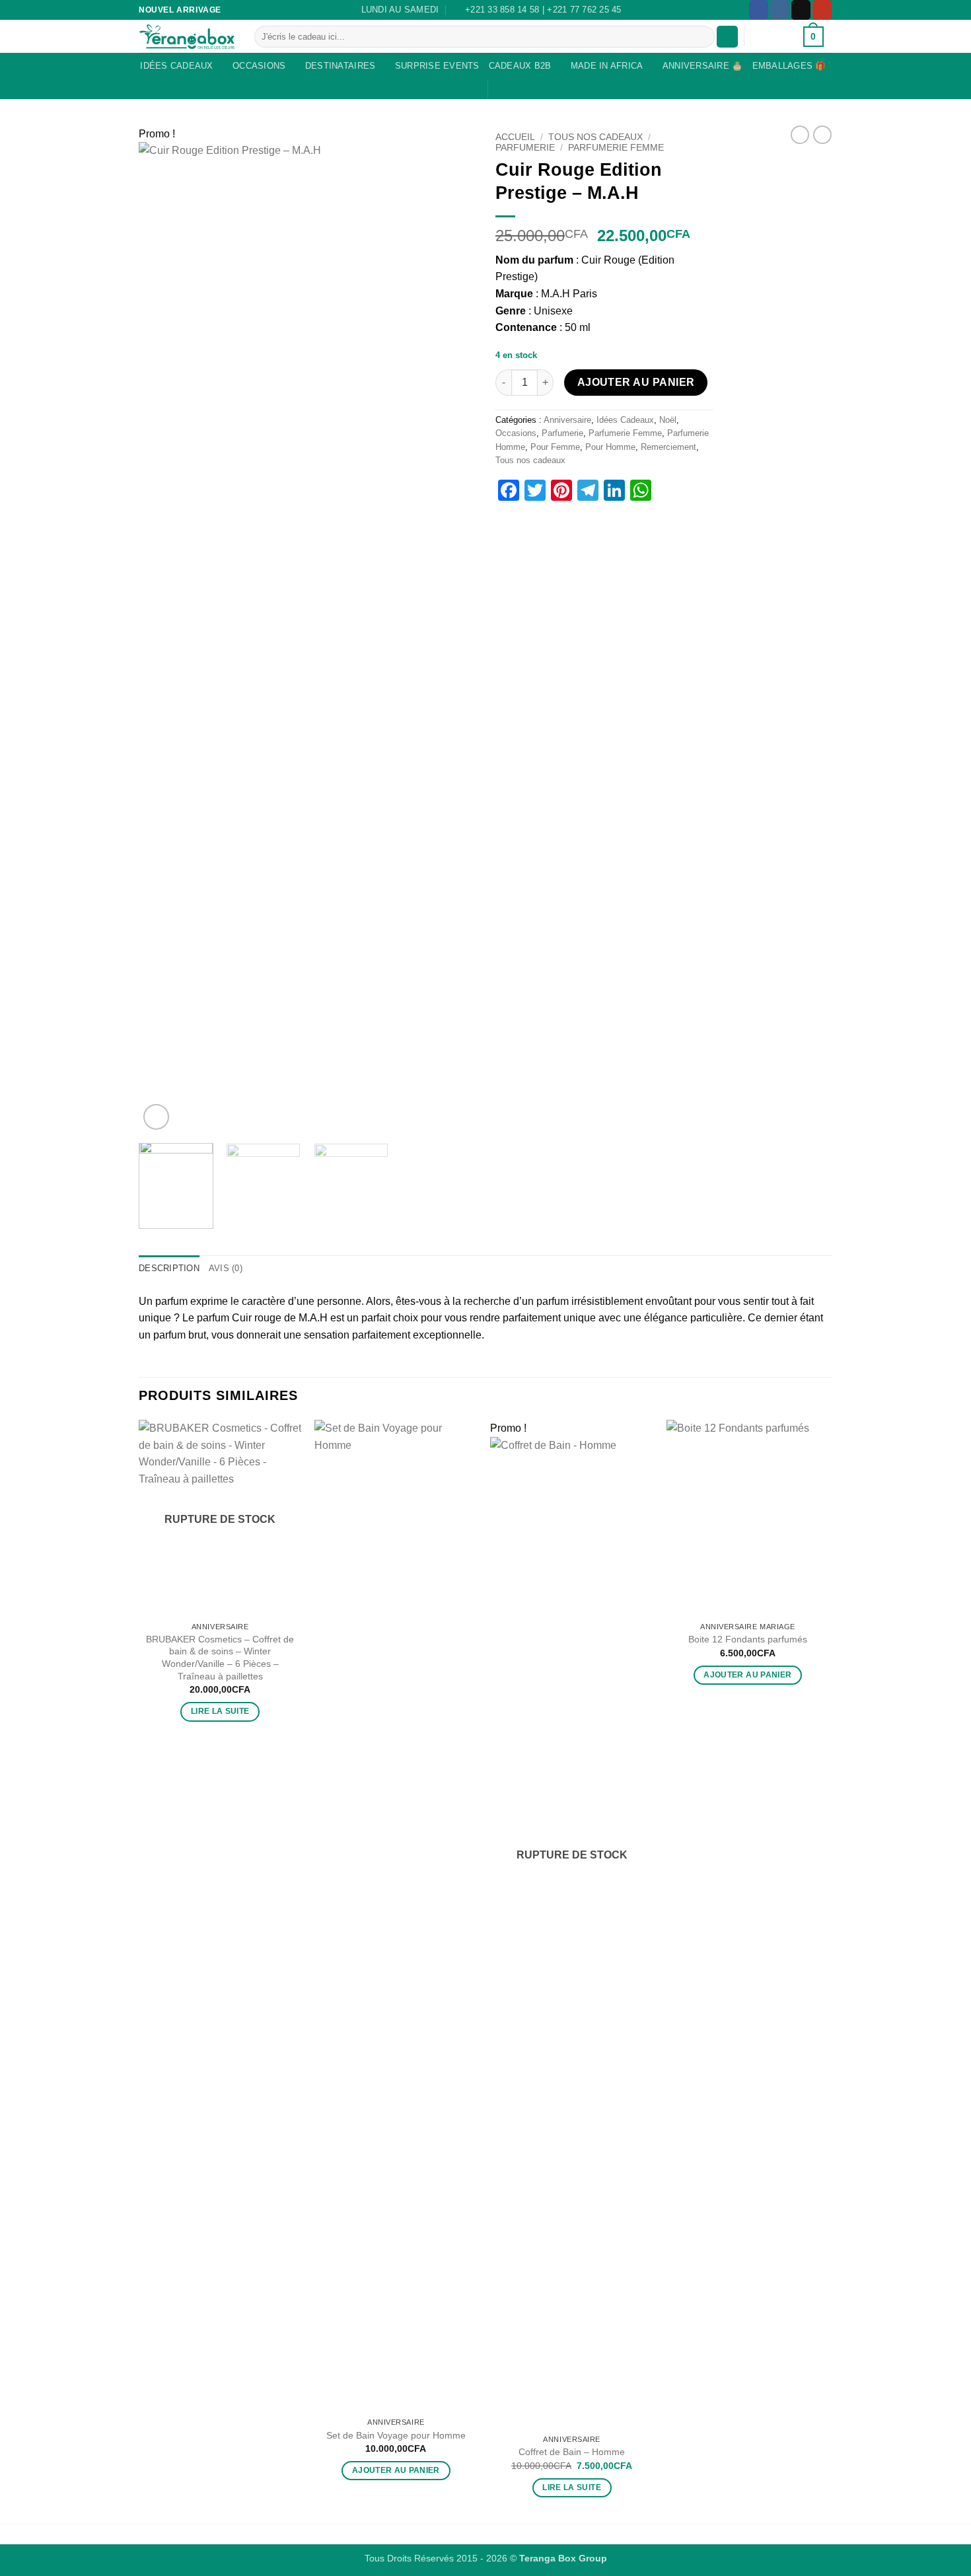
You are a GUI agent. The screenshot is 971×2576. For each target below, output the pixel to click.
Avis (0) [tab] (226, 1268)
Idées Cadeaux (176, 66)
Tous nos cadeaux (595, 137)
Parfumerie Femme (616, 148)
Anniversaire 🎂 (703, 66)
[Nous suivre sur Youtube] (822, 10)
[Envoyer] (702, 37)
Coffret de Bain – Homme (572, 2452)
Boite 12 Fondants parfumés (748, 1639)
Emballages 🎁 (789, 66)
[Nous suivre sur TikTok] (801, 10)
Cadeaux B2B (520, 66)
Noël (668, 420)
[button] (727, 37)
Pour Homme (610, 447)
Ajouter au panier (636, 382)
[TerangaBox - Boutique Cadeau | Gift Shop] (187, 37)
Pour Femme (555, 447)
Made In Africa (607, 66)
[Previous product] (822, 135)
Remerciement (668, 447)
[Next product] (800, 135)
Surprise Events (437, 66)
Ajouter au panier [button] (396, 2470)
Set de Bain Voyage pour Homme (396, 2435)
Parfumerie (525, 148)
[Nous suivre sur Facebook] (759, 10)
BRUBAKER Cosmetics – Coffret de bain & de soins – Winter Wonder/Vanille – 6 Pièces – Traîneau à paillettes (220, 1658)
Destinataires (340, 66)
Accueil (515, 137)
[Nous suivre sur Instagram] (780, 10)
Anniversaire (567, 420)
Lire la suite (220, 1711)
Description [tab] (169, 1268)
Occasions (259, 66)
